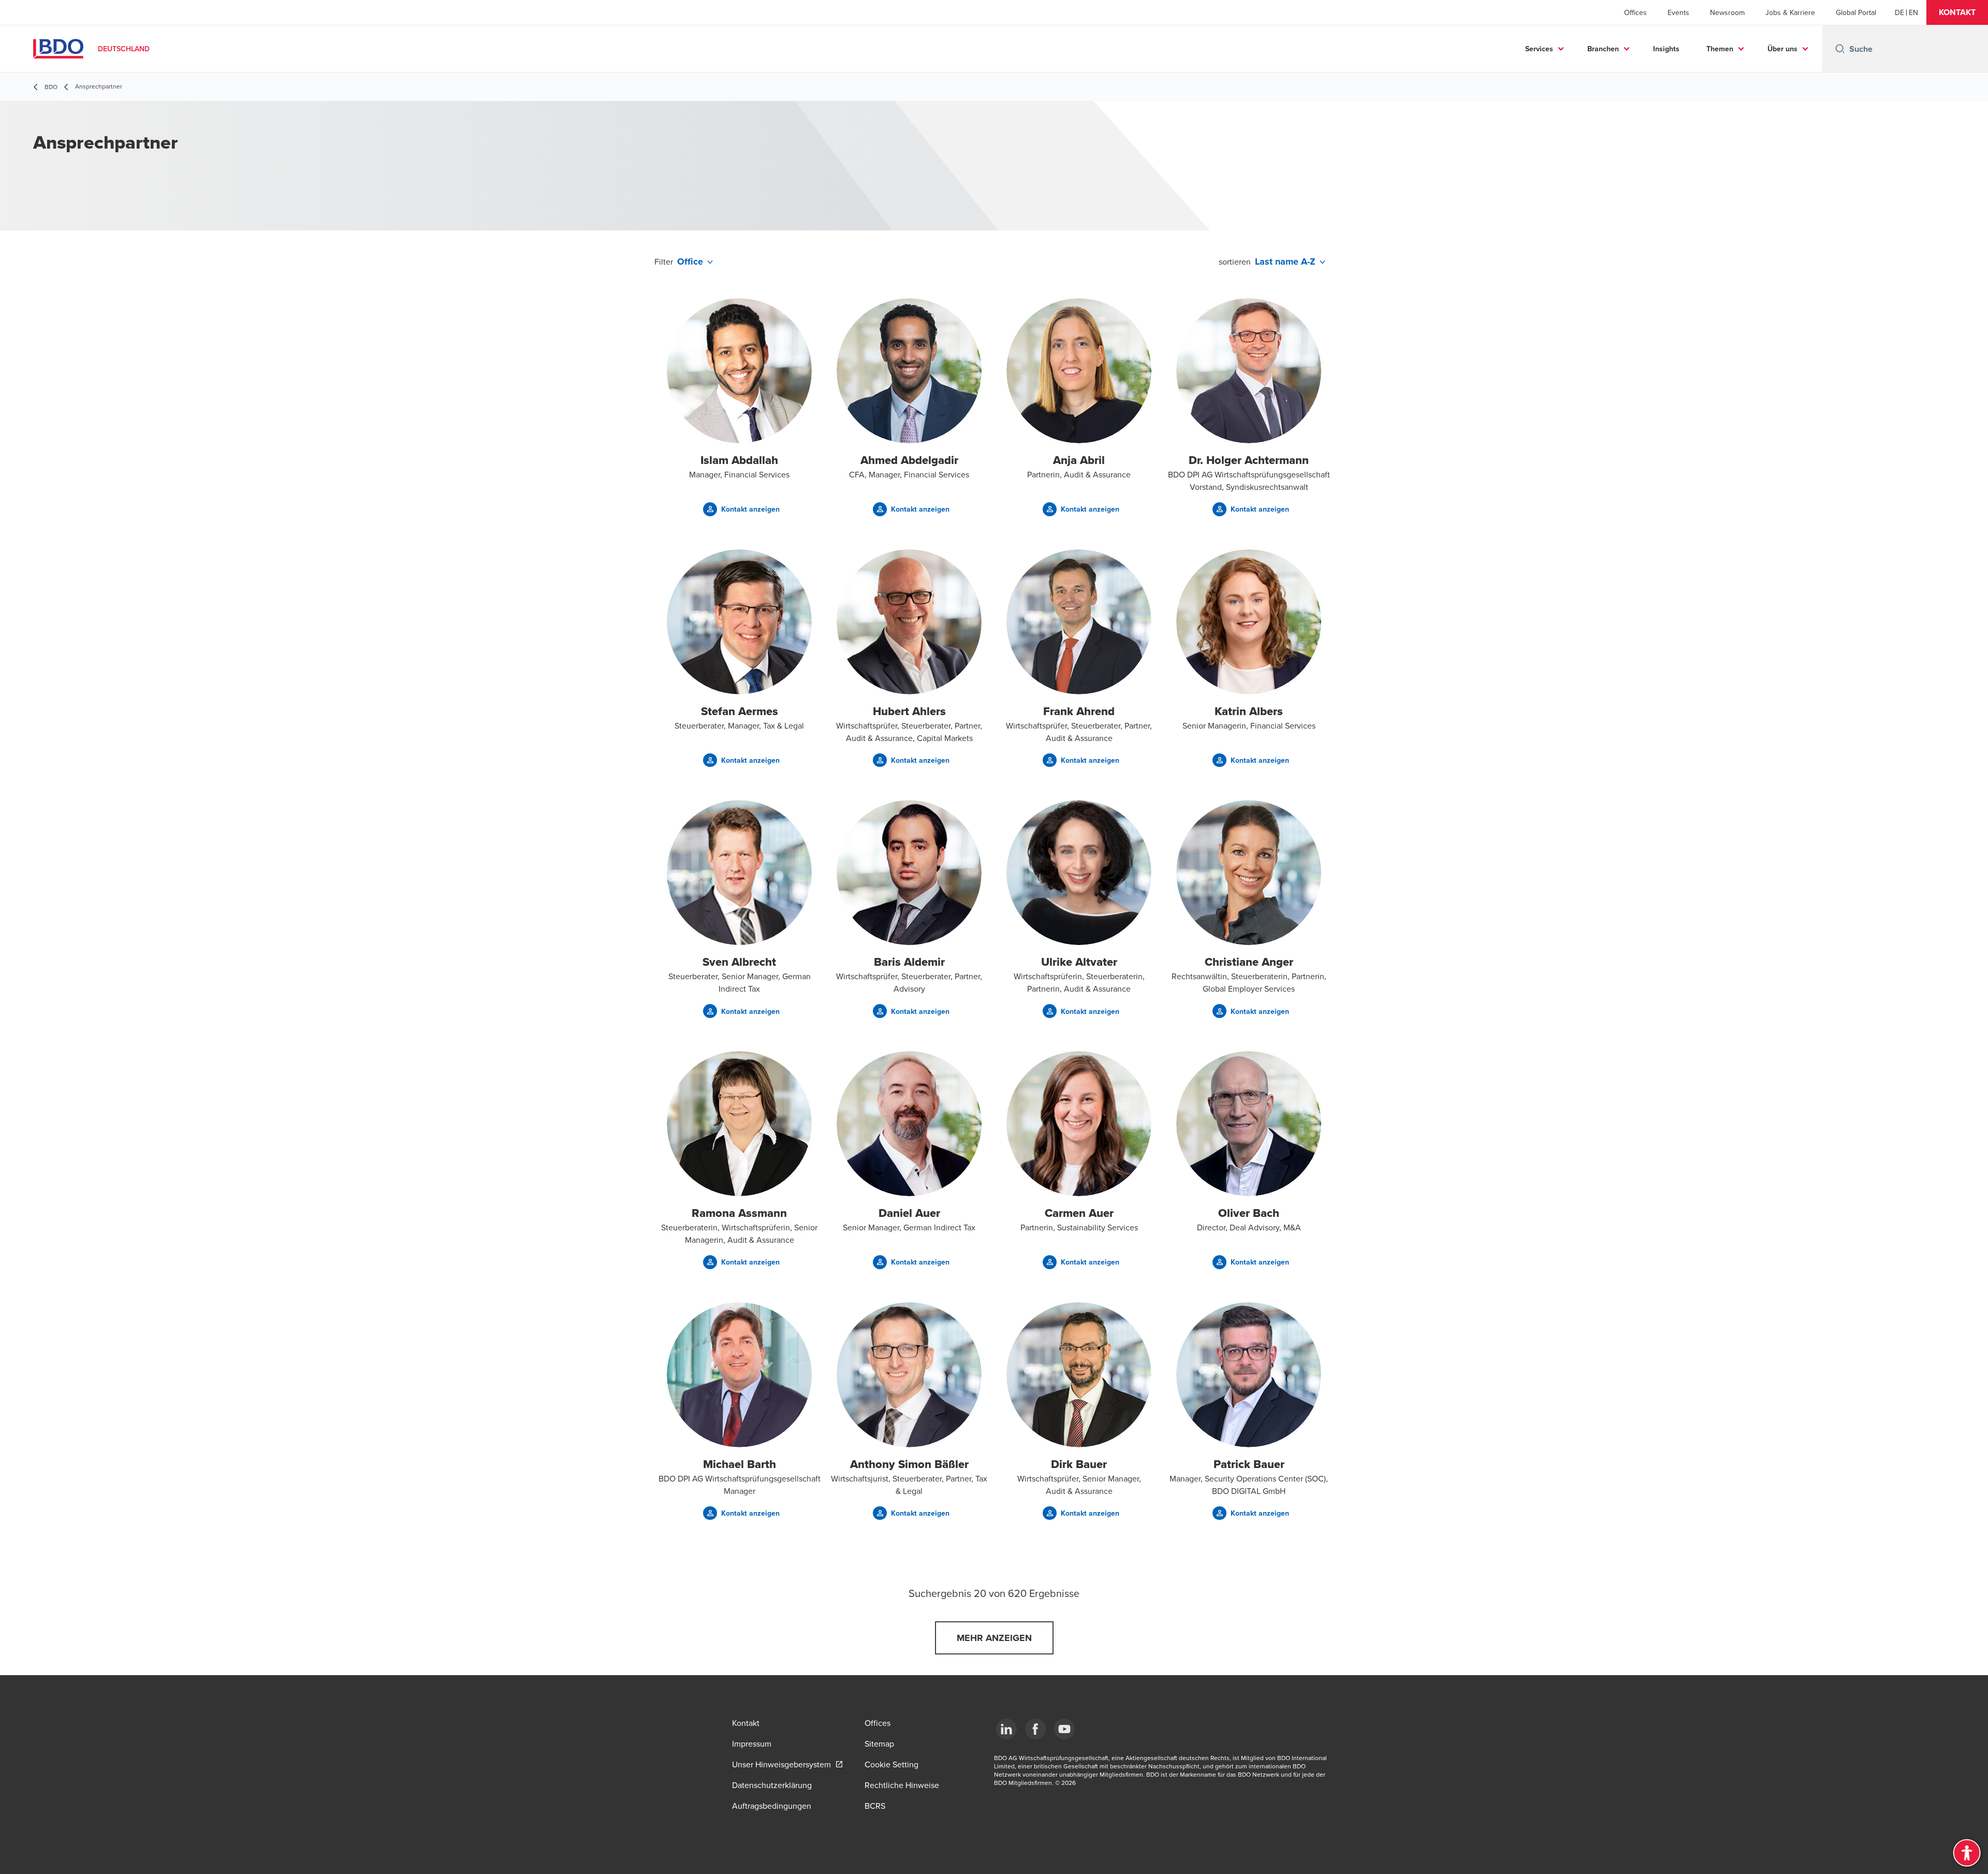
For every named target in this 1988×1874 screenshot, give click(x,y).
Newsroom (1727, 12)
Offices (1635, 12)
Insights (1666, 49)
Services (1539, 49)
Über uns (1782, 49)
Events (1678, 12)
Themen (1720, 49)
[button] (1957, 12)
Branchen (1603, 49)
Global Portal (1856, 12)
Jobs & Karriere (1790, 12)
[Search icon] (1840, 49)
